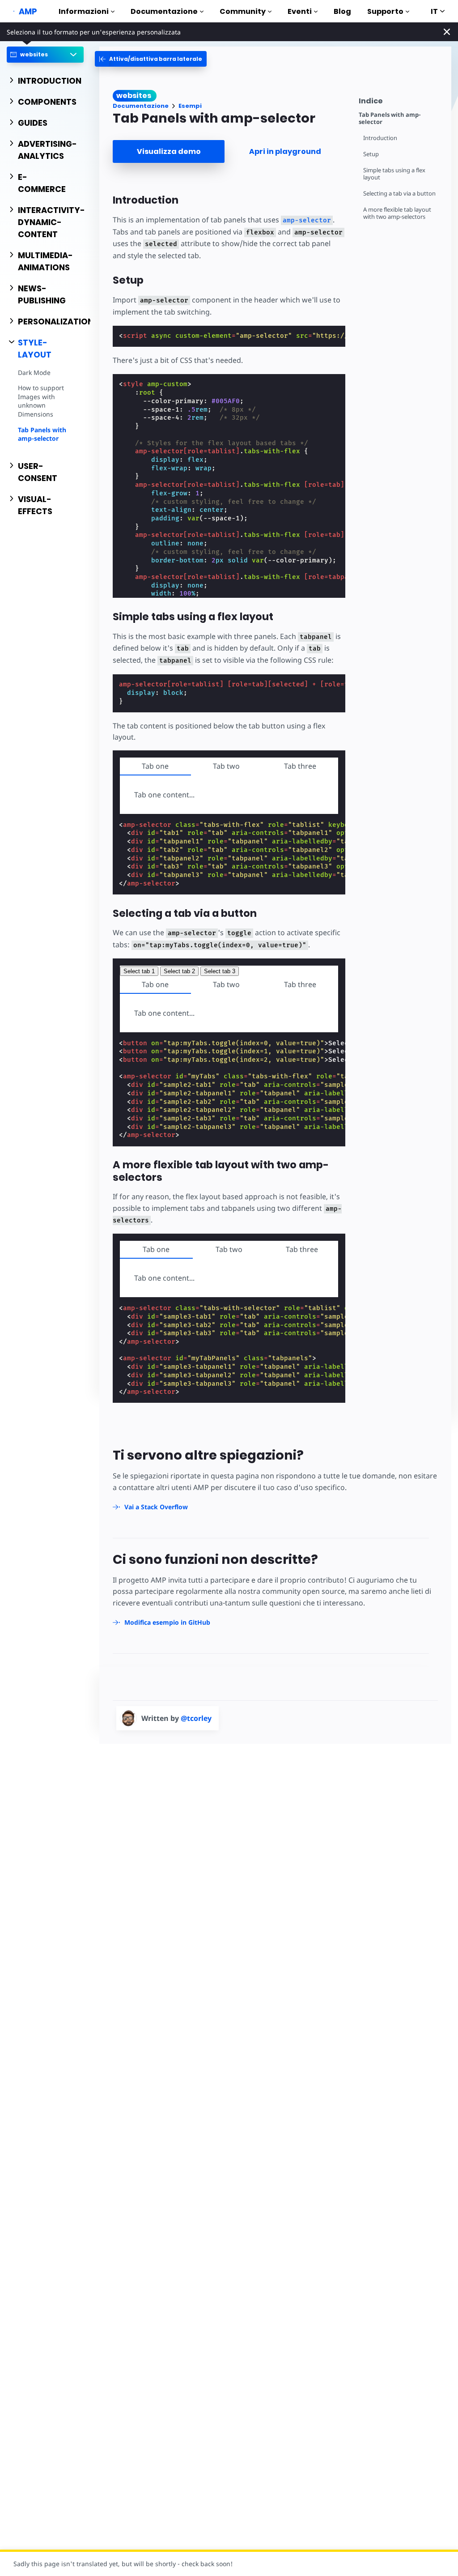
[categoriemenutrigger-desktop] (151, 59)
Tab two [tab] (226, 766)
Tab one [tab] (155, 766)
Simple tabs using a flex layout (394, 174)
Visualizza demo (169, 151)
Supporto (385, 11)
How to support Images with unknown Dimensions (41, 401)
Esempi (190, 106)
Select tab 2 (179, 971)
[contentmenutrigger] (401, 100)
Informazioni (84, 11)
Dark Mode (34, 373)
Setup (371, 154)
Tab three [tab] (300, 766)
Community (243, 11)
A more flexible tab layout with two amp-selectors (397, 213)
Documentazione (164, 11)
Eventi (300, 11)
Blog (342, 11)
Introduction (380, 138)
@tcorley (196, 1718)
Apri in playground (285, 151)
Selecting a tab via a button (399, 194)
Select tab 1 (139, 971)
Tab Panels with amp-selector (42, 434)
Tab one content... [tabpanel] (164, 1278)
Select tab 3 (220, 971)
